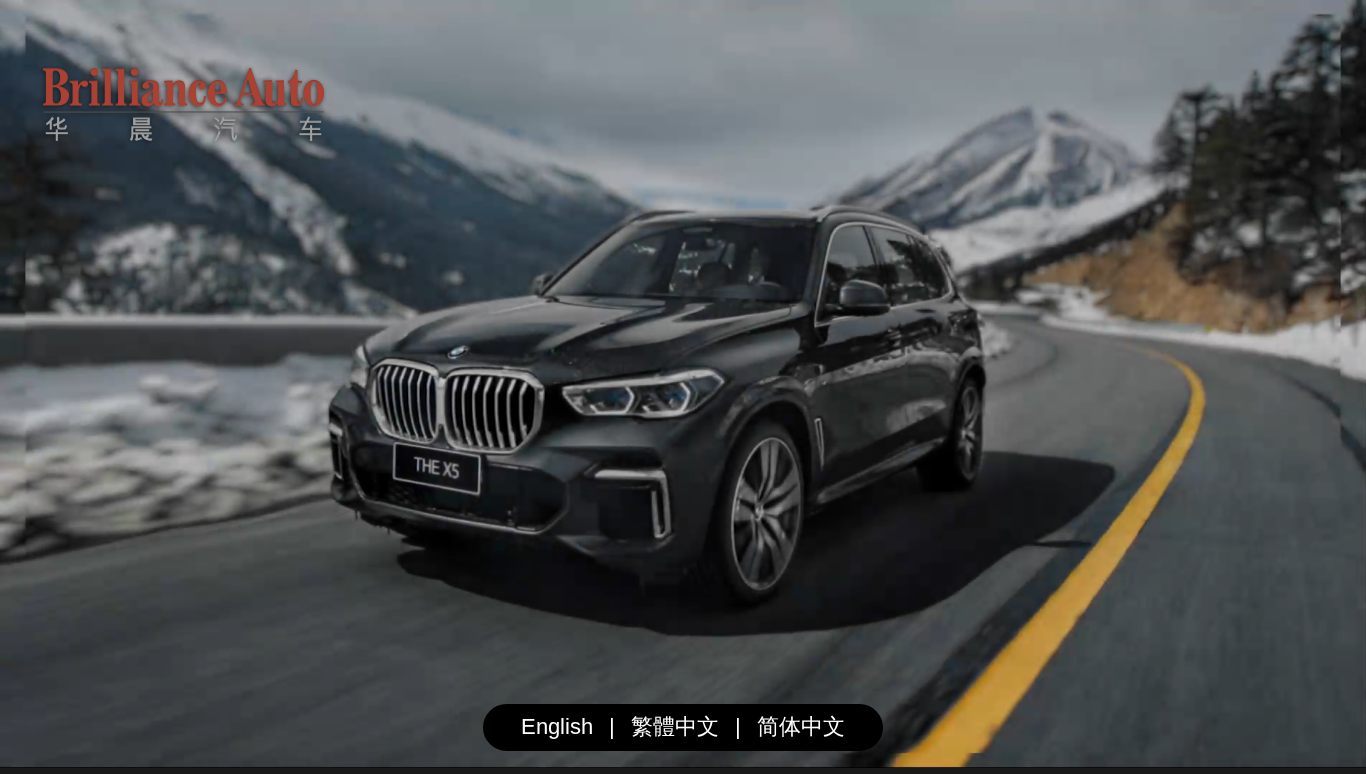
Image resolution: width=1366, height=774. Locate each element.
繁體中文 (675, 726)
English (557, 726)
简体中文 (801, 726)
